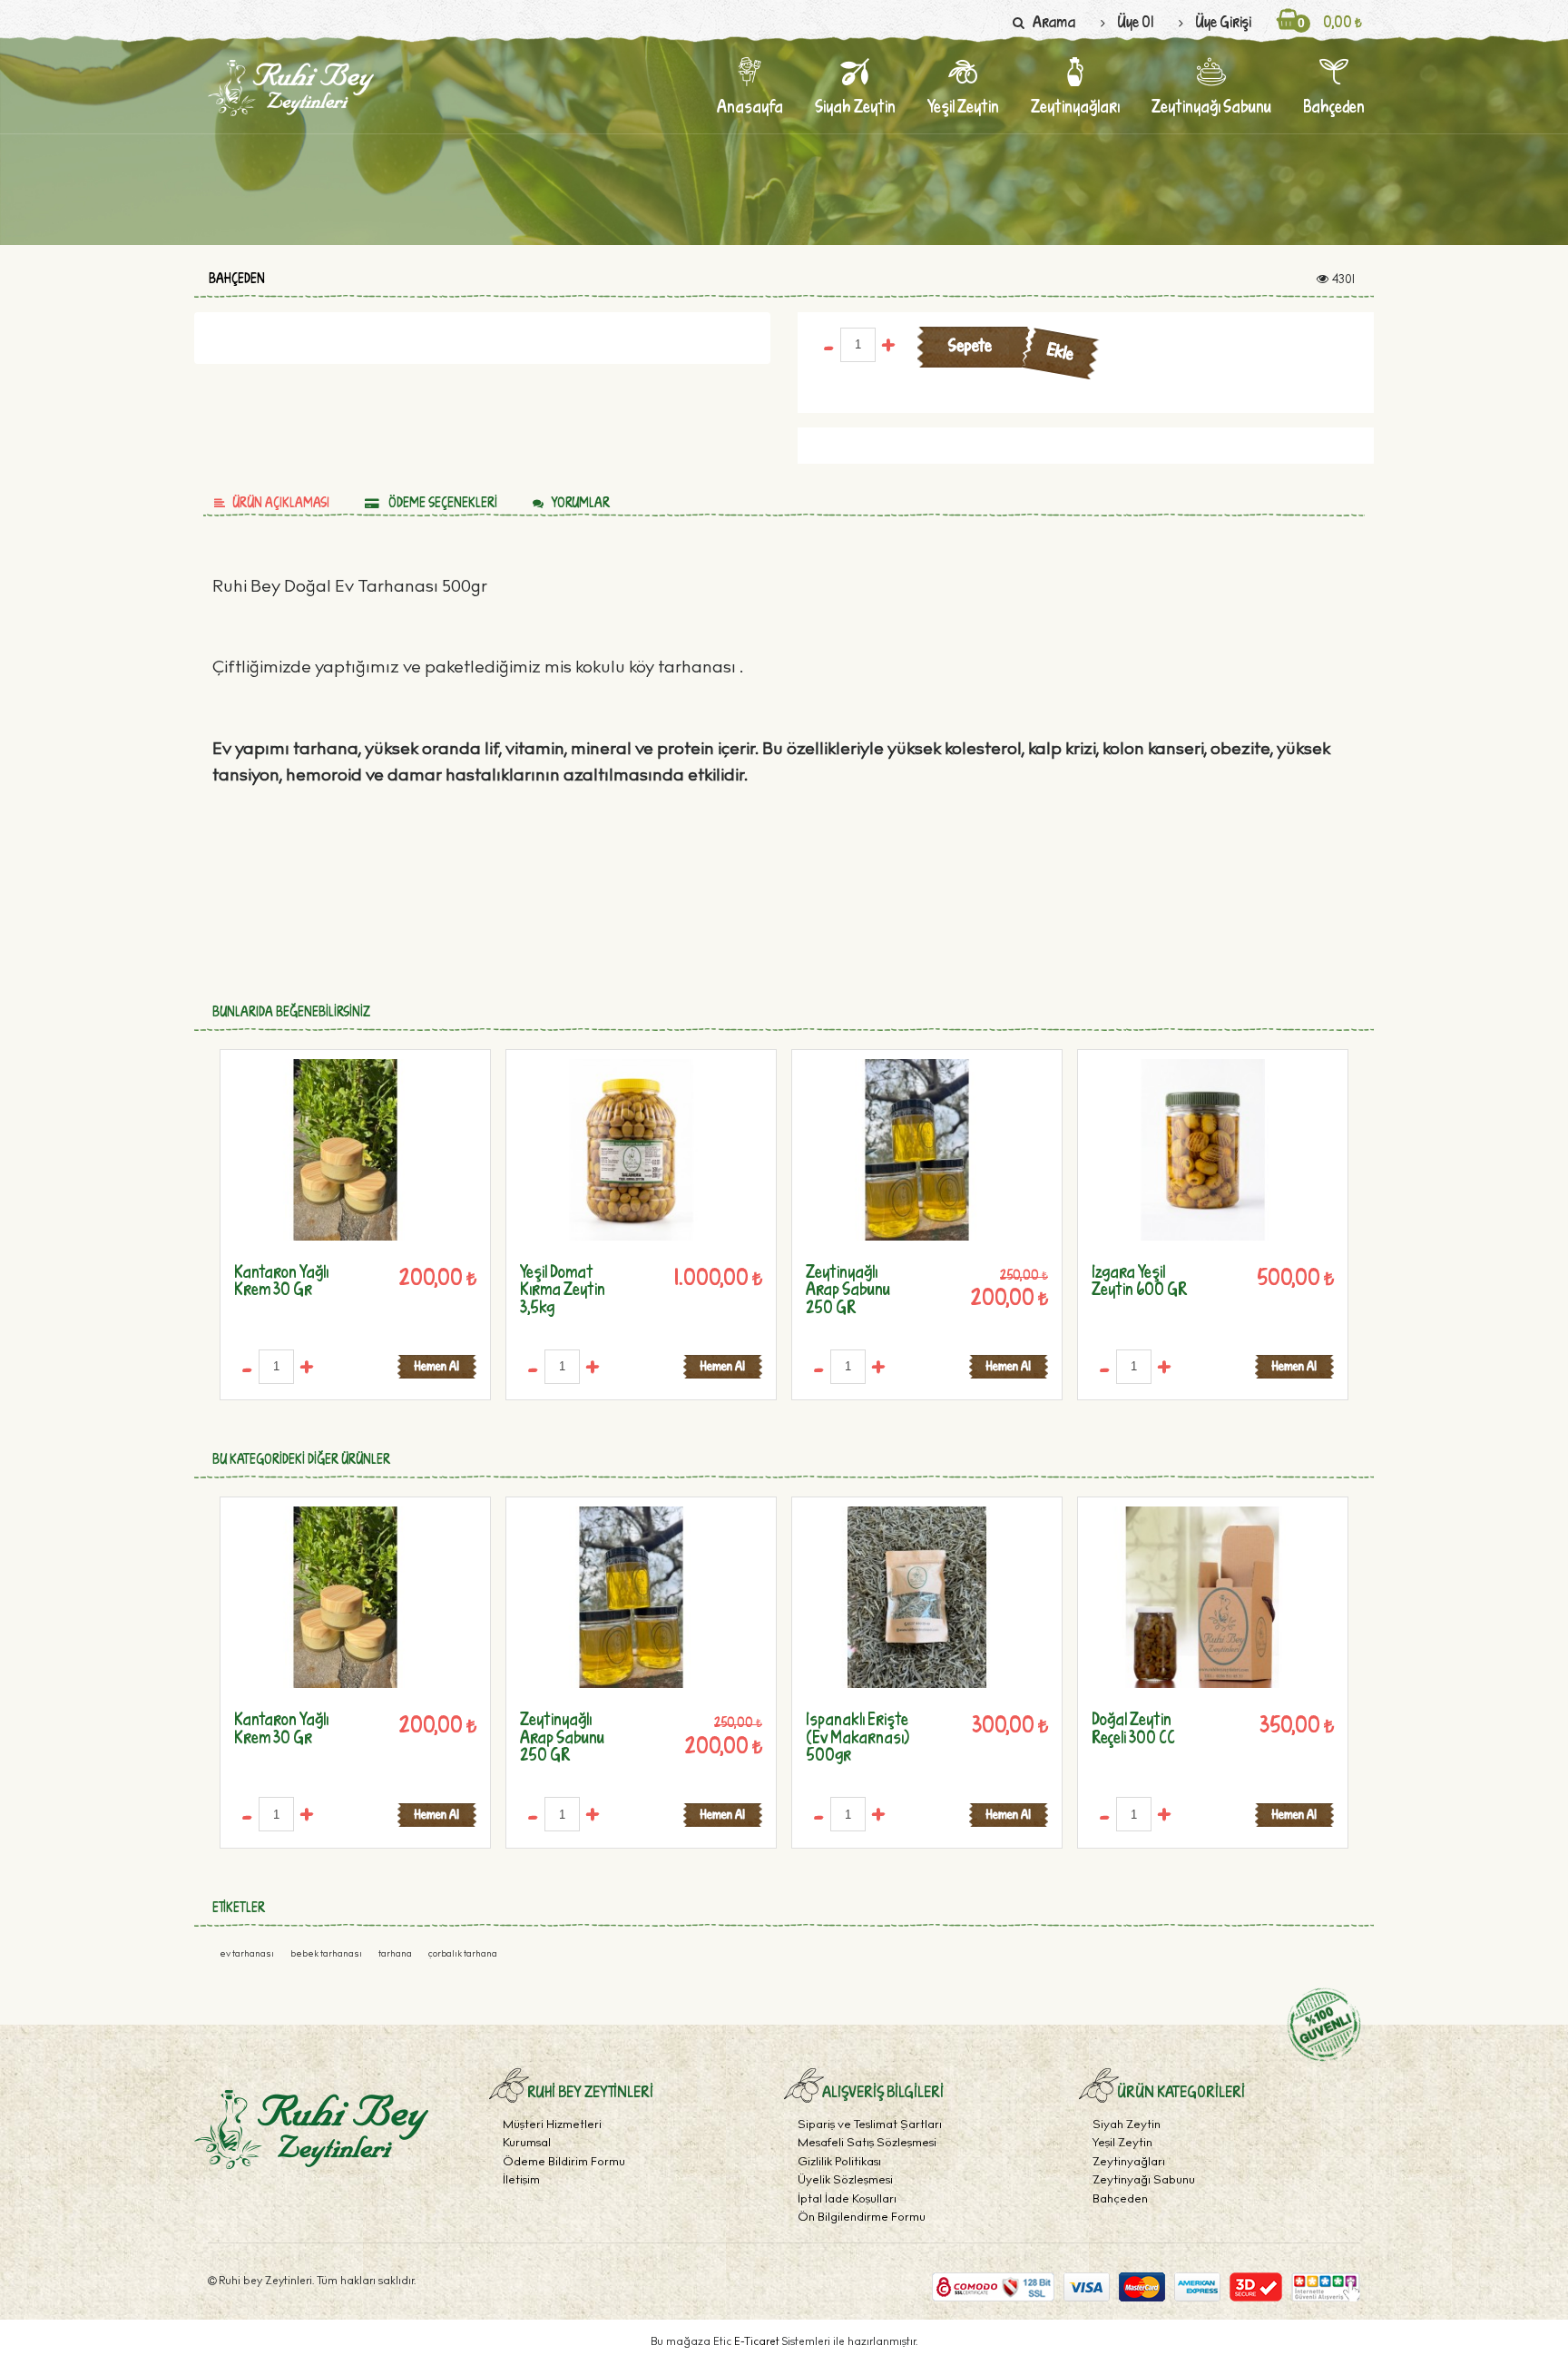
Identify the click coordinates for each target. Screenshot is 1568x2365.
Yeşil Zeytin (1122, 2144)
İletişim (521, 2181)
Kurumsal (527, 2144)
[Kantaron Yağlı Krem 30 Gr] (345, 1150)
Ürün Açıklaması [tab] (281, 502)
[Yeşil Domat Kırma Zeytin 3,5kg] (631, 1150)
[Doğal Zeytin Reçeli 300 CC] (1203, 1597)
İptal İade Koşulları (847, 2200)
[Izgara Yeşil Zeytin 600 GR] (1203, 1150)
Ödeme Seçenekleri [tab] (441, 502)
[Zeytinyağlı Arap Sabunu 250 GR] (917, 1150)
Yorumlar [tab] (580, 502)
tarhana (396, 1955)
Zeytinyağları (1129, 2163)
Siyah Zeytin (1127, 2126)
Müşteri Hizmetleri (552, 2126)
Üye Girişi (1223, 21)
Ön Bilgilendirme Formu (862, 2218)
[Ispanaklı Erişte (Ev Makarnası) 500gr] (917, 1597)
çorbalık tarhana (463, 1955)
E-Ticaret (758, 2342)
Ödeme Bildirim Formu (564, 2163)
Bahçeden (237, 279)
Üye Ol (1135, 21)
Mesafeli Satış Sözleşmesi (867, 2144)
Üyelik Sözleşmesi (845, 2181)
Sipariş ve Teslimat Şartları (870, 2126)
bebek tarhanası (327, 1955)
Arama (1054, 21)
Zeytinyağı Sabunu (1144, 2181)
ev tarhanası (248, 1955)
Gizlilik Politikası (839, 2163)
